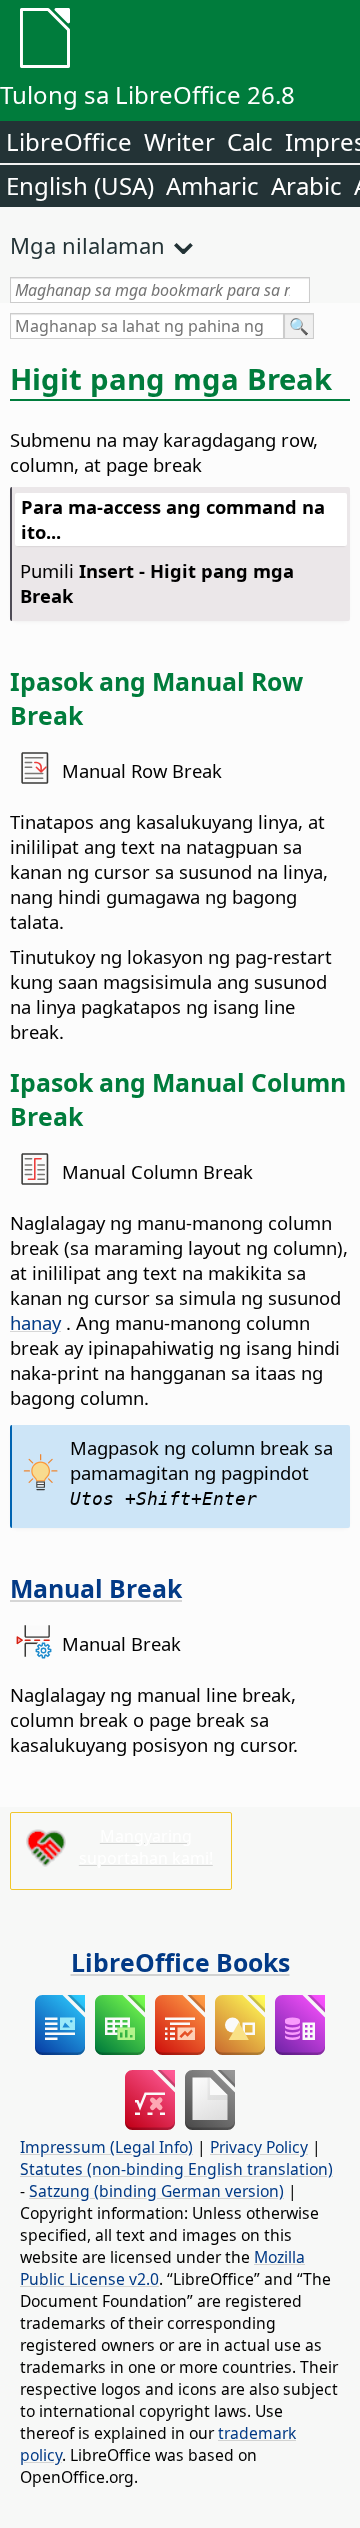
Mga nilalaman (87, 245)
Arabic (306, 185)
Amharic (212, 185)
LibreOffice (69, 141)
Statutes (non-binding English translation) (176, 2169)
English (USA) (80, 185)
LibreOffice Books (180, 1962)
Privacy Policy (259, 2147)
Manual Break (96, 1588)
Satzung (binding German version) (156, 2191)
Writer (179, 141)
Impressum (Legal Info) (106, 2147)
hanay (35, 1322)
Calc (250, 141)
